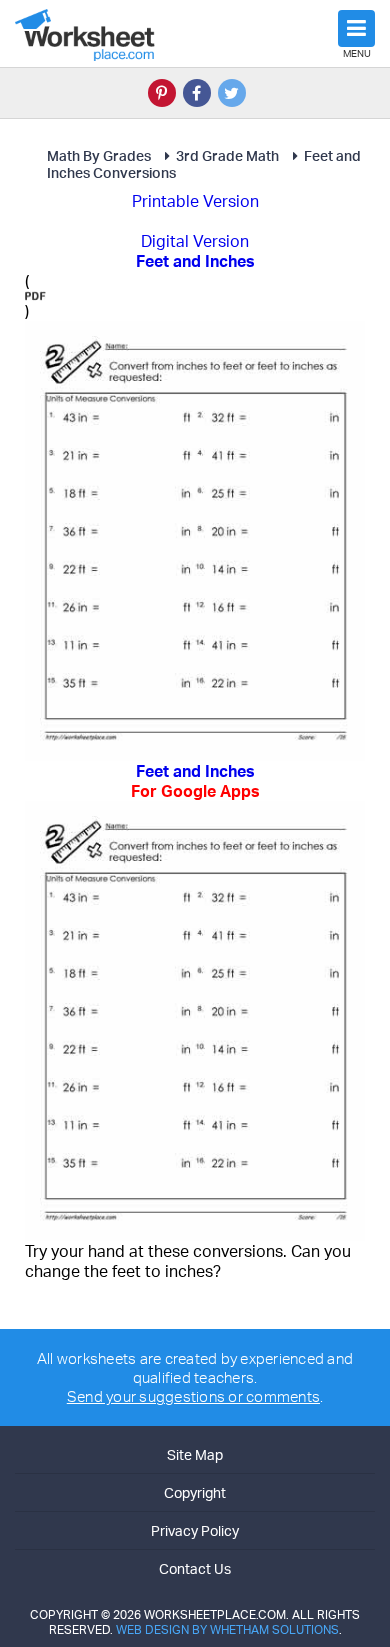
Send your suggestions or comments (193, 1396)
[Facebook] (197, 93)
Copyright (195, 1492)
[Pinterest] (162, 93)
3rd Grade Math (227, 155)
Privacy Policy (195, 1530)
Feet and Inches (195, 781)
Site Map (195, 1454)
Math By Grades (99, 155)
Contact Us (195, 1568)
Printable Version (195, 201)
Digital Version (195, 241)
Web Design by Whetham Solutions (227, 1629)
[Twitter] (232, 93)
